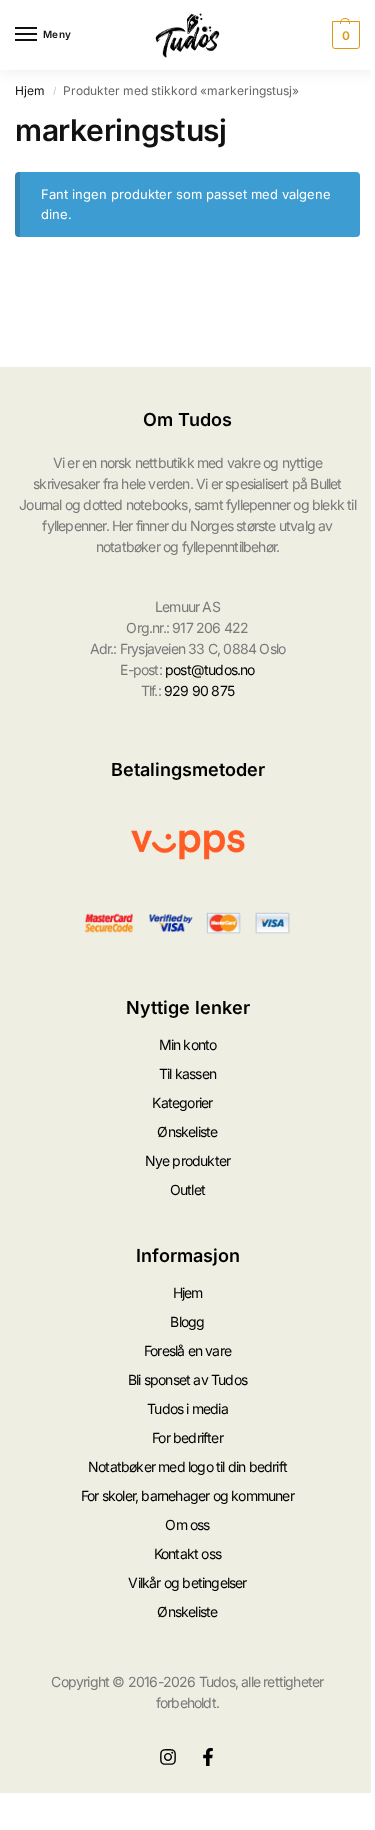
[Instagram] (168, 1757)
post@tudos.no (210, 669)
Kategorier (182, 1102)
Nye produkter (188, 1160)
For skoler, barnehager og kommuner (187, 1495)
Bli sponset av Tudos (187, 1379)
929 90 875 (199, 690)
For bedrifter (187, 1437)
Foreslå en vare (187, 1350)
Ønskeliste (187, 1131)
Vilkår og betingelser (187, 1582)
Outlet (187, 1189)
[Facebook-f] (208, 1757)
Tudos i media (187, 1408)
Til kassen (187, 1073)
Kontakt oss (187, 1553)
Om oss (187, 1524)
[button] (343, 35)
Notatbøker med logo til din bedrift (187, 1466)
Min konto (188, 1044)
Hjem (30, 90)
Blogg (187, 1321)
